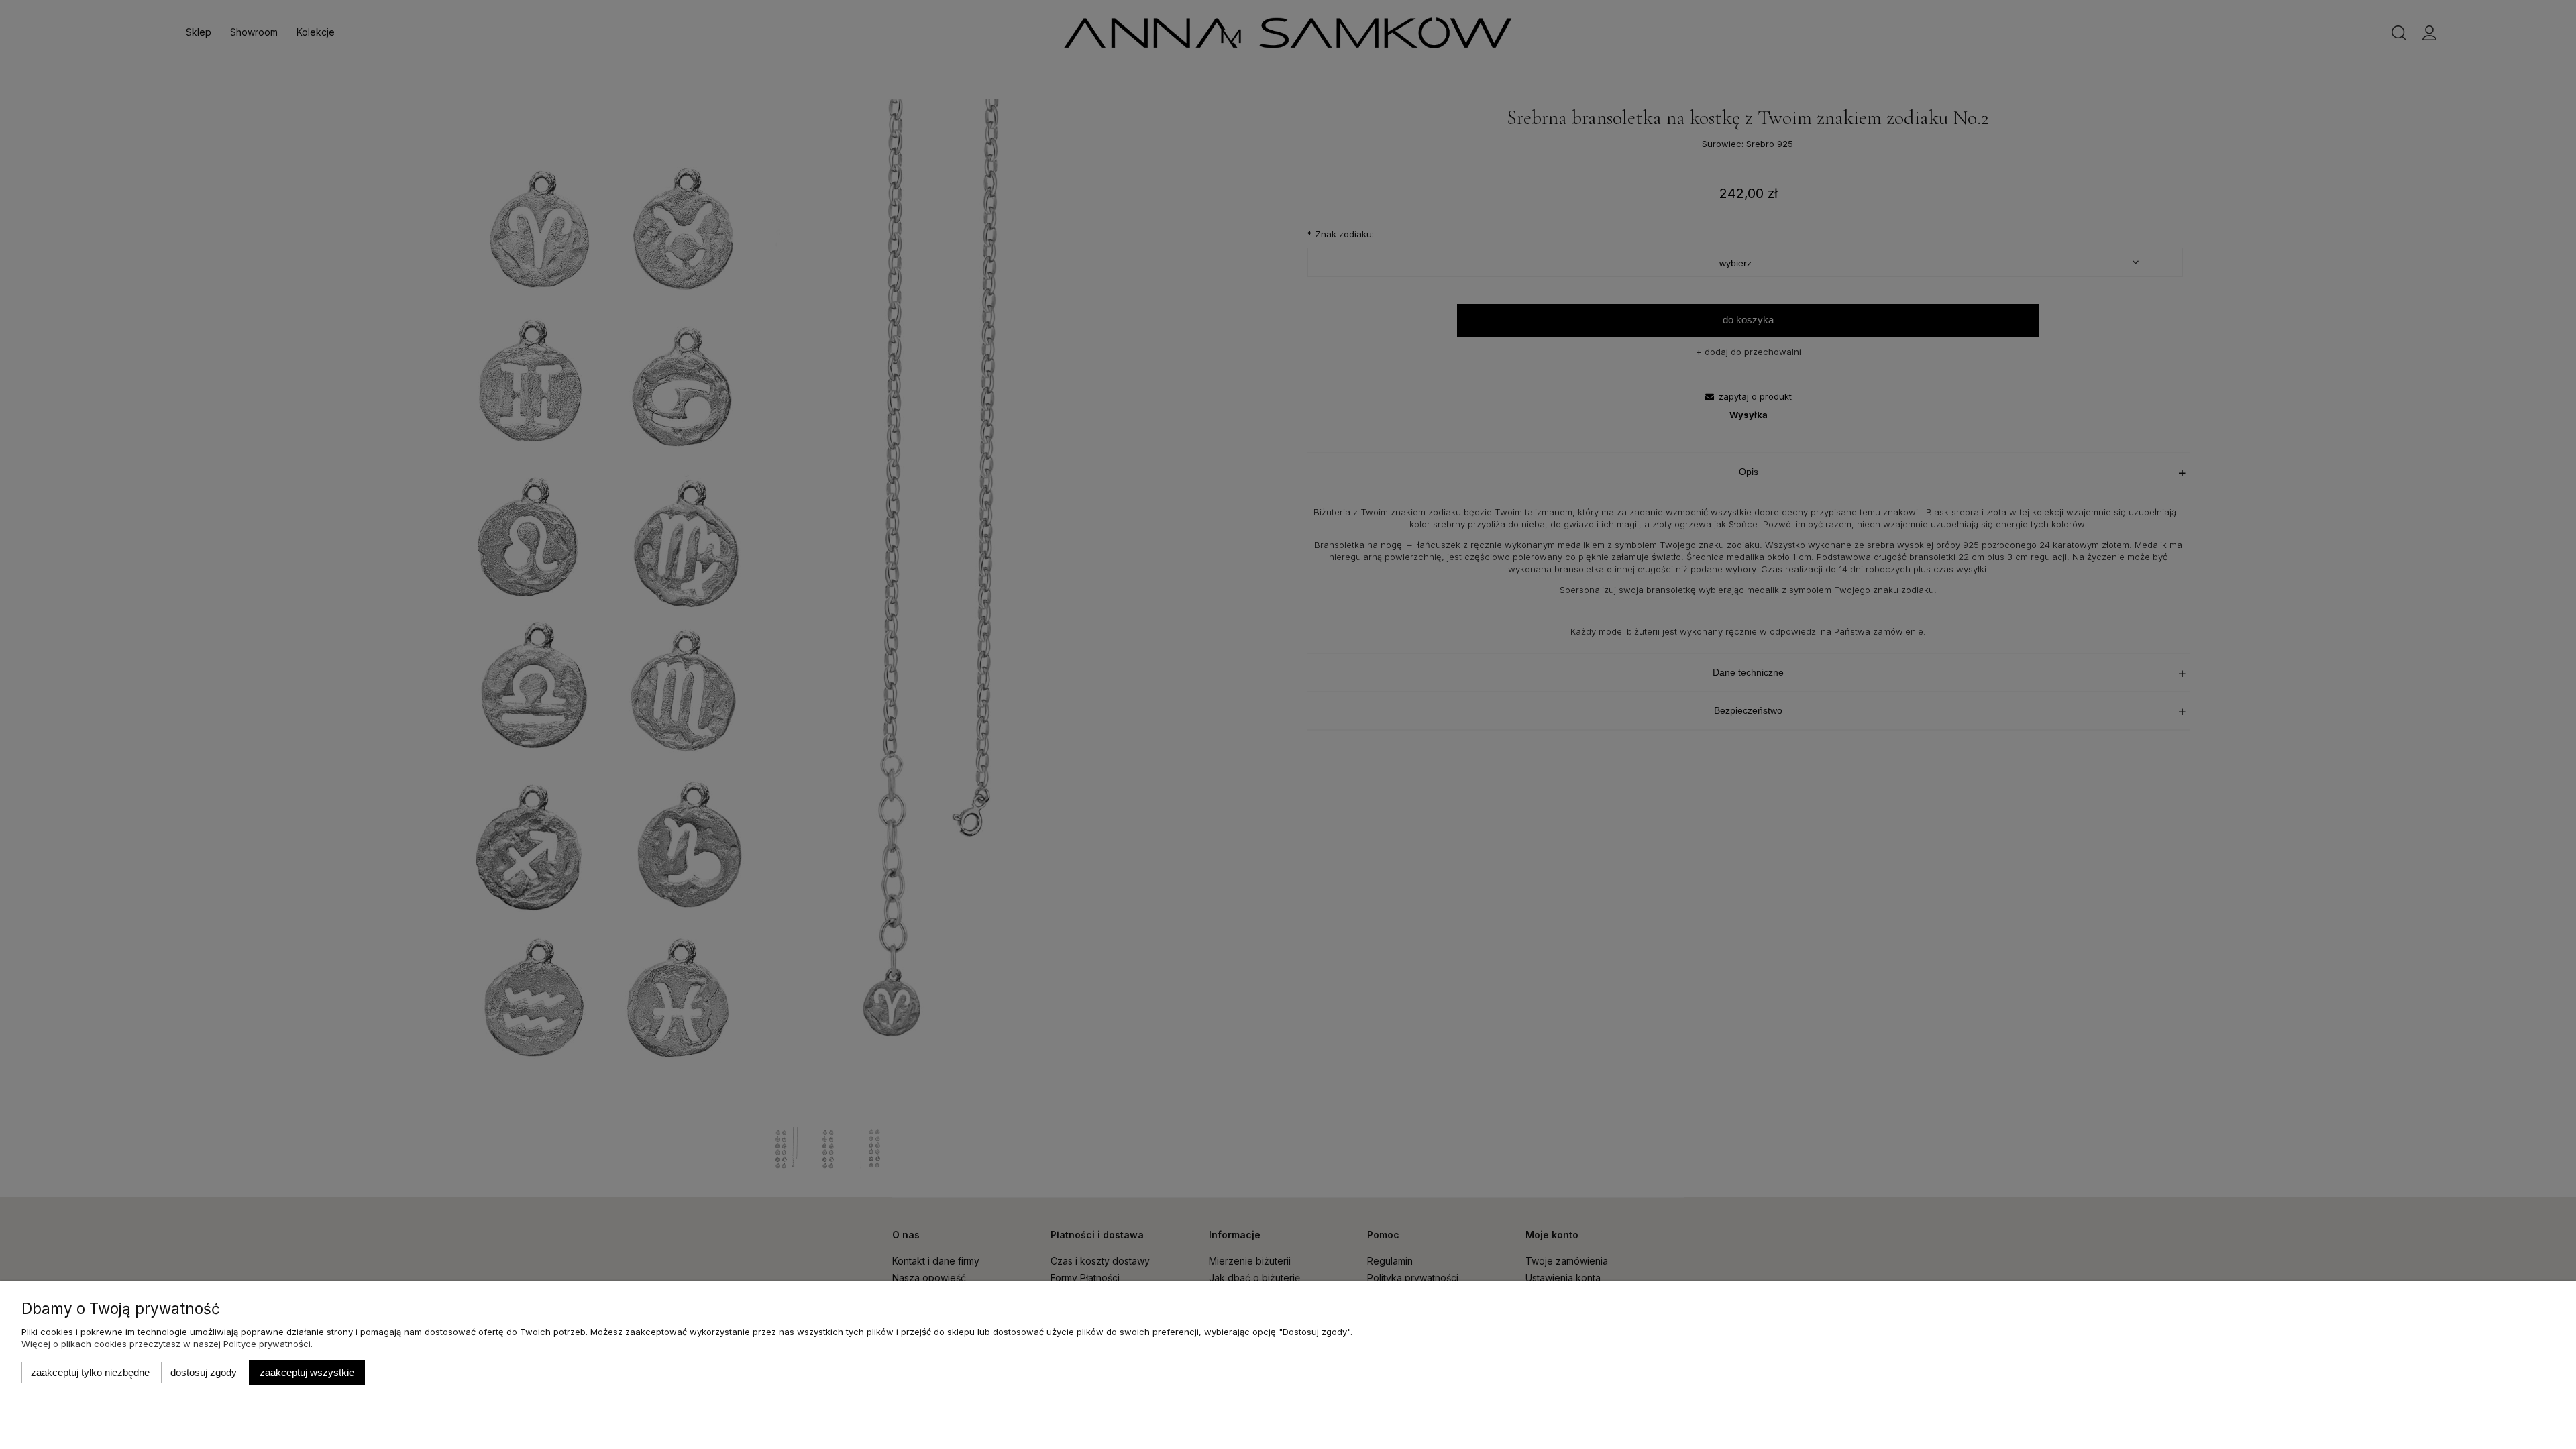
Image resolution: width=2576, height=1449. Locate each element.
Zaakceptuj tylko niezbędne (90, 1372)
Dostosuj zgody (204, 1372)
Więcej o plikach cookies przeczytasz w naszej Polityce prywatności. (167, 1344)
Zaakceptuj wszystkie (307, 1372)
